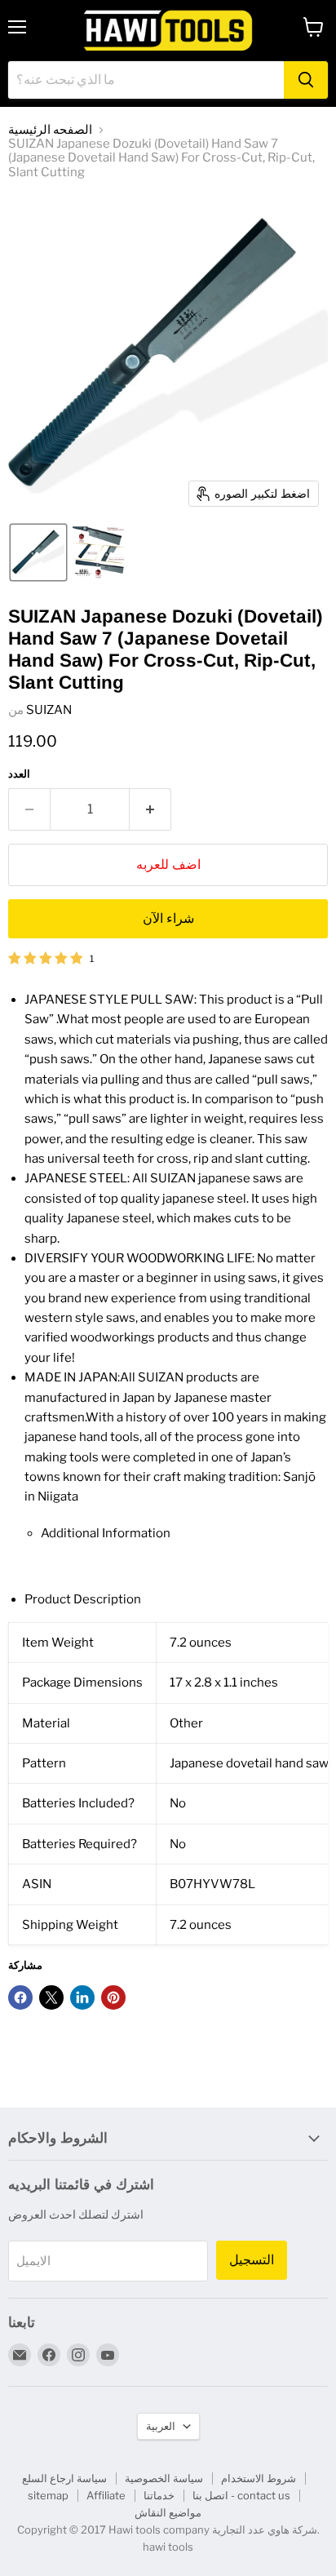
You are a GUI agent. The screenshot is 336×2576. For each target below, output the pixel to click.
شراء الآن (168, 918)
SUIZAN (49, 710)
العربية (161, 2426)
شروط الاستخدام (259, 2478)
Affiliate (106, 2495)
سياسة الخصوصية (164, 2478)
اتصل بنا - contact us (241, 2495)
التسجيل (252, 2260)
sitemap (48, 2495)
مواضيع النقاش (168, 2512)
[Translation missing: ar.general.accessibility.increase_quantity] (150, 809)
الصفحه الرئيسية (50, 130)
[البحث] (306, 80)
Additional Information (106, 1533)
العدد (19, 774)
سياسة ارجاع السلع (64, 2478)
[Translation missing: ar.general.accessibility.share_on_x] (51, 1997)
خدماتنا (159, 2495)
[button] (38, 552)
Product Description (83, 1599)
